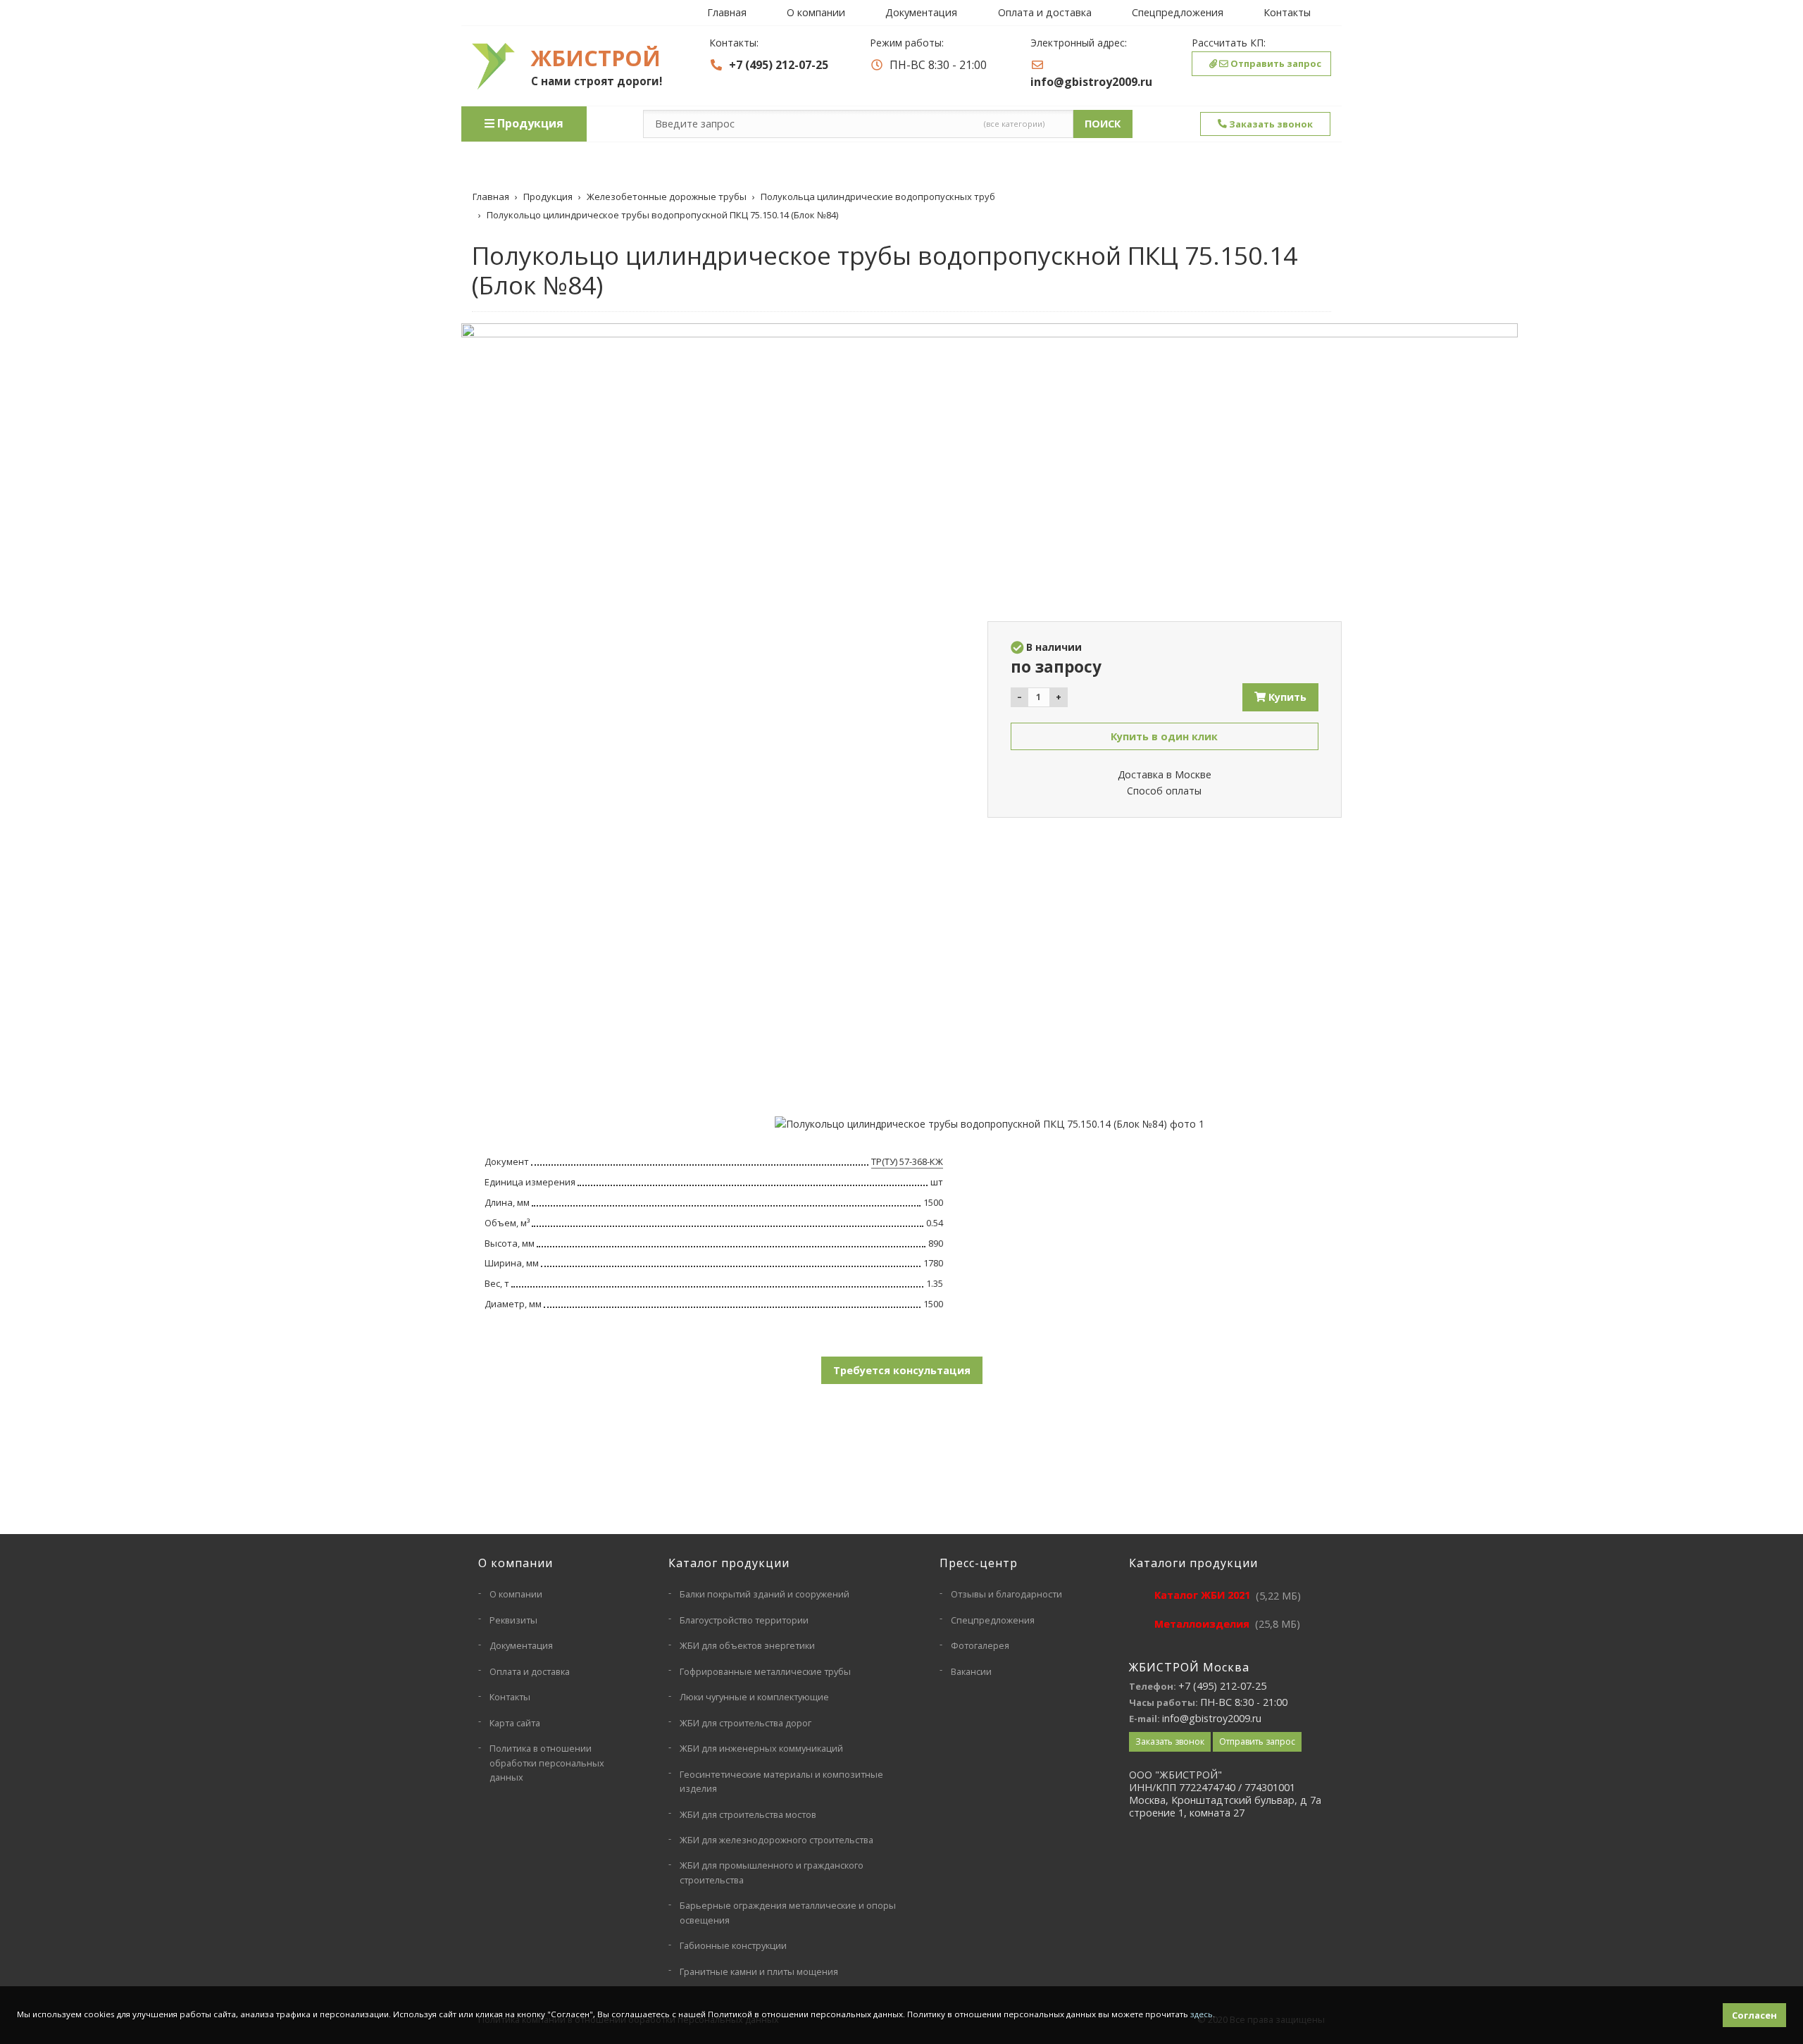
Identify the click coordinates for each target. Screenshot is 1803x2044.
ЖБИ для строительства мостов (748, 1814)
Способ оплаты (1164, 791)
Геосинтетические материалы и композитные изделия (781, 1781)
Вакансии (971, 1671)
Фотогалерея (980, 1645)
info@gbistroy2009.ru (1091, 82)
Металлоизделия (1202, 1624)
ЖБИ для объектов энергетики (747, 1645)
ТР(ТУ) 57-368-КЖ (907, 1161)
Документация (921, 12)
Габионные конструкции (733, 1945)
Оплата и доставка (1045, 12)
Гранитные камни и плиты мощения (759, 1971)
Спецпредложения (1178, 12)
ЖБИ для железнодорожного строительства (776, 1840)
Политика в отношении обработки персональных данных (547, 1763)
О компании (816, 12)
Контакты (1287, 12)
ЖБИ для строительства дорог (745, 1723)
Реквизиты (513, 1620)
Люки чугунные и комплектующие (754, 1697)
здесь (1202, 2014)
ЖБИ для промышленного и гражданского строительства (772, 1872)
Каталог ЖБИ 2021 (1202, 1595)
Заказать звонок (1270, 124)
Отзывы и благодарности (1006, 1594)
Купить (1286, 697)
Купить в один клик (1164, 736)
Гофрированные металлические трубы (765, 1671)
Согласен (1754, 2015)
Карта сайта (515, 1723)
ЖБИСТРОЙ (596, 58)
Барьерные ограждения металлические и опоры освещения (788, 1912)
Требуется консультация (902, 1370)
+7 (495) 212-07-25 (779, 65)
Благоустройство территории (744, 1620)
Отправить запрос (1275, 63)
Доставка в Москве (1165, 774)
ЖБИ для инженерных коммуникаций (761, 1748)
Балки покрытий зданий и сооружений (765, 1594)
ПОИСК (1103, 124)
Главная (727, 12)
